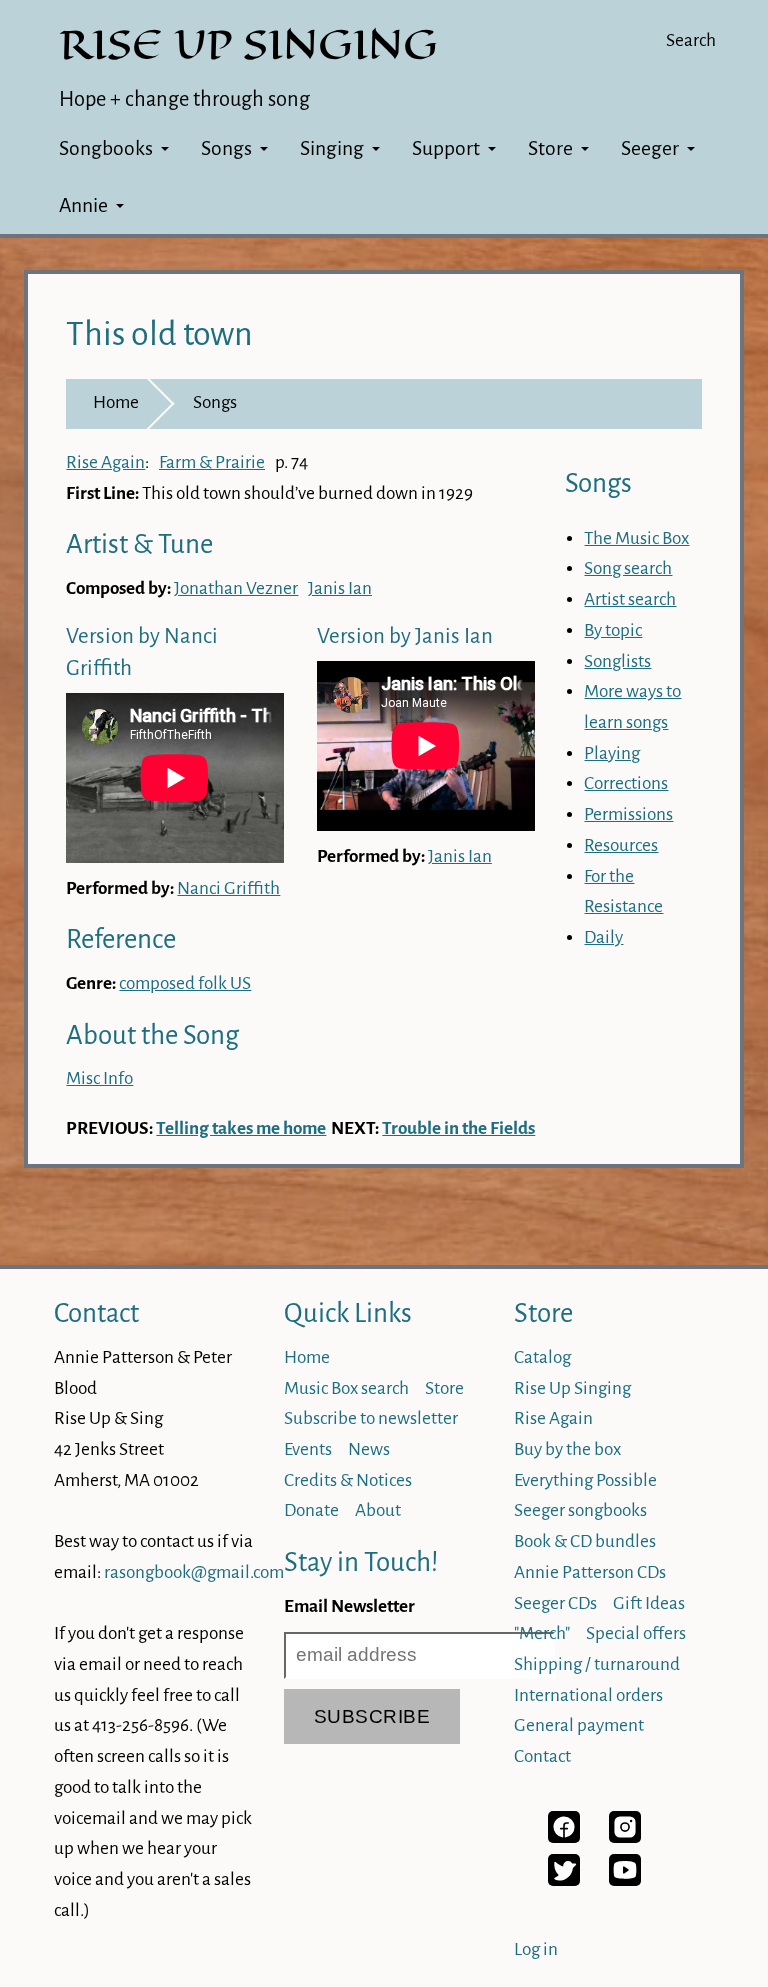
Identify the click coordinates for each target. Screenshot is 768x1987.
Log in (536, 1949)
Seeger (650, 148)
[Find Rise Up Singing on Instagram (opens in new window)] (625, 1837)
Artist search (630, 599)
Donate (311, 1510)
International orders (588, 1695)
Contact (96, 1313)
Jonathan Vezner (236, 588)
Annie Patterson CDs (590, 1572)
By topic (613, 630)
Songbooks (106, 148)
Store (550, 148)
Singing (332, 148)
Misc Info (99, 1078)
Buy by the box (567, 1449)
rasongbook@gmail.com (194, 1572)
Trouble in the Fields (458, 1128)
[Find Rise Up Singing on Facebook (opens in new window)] (564, 1837)
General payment (579, 1725)
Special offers (636, 1633)
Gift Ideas (649, 1603)
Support (446, 148)
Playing (612, 753)
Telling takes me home (241, 1128)
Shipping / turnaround (597, 1664)
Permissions (628, 814)
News (369, 1449)
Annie (83, 205)
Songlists (617, 661)
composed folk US (185, 983)
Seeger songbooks (580, 1510)
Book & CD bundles (585, 1541)
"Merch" (542, 1633)
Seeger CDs (555, 1603)
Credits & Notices (348, 1480)
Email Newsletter (349, 1606)
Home (116, 402)
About (378, 1510)
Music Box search (346, 1388)
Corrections (626, 783)
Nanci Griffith (228, 888)
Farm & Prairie (212, 462)
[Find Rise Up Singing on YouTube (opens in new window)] (625, 1880)
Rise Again (105, 462)
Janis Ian (340, 588)
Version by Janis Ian (405, 636)
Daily (603, 937)
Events (308, 1449)
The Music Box (636, 538)
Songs (226, 148)
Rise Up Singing (572, 1388)
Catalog (542, 1357)
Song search (628, 568)
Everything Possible (585, 1480)
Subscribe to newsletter (371, 1418)
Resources (621, 845)
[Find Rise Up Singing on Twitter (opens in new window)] (564, 1880)
